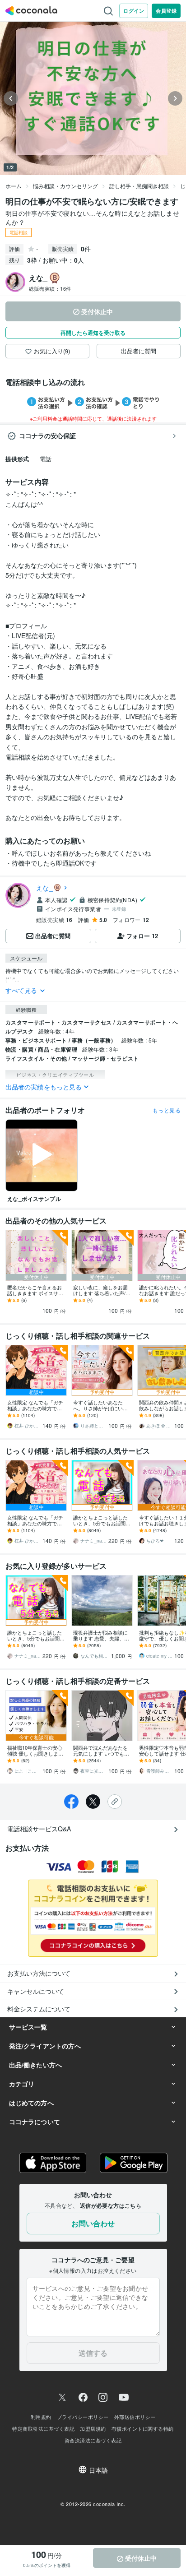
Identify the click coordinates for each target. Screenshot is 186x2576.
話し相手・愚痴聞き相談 (139, 186)
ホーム (14, 186)
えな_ (44, 888)
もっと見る (167, 1110)
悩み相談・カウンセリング (65, 186)
